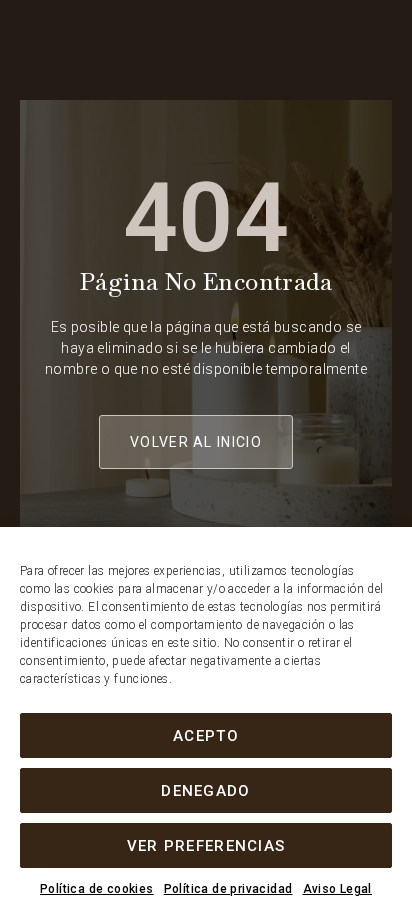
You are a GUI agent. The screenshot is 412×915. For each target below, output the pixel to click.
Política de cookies (97, 889)
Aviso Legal (337, 889)
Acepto (206, 736)
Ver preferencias (206, 846)
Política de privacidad (228, 889)
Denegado (205, 791)
